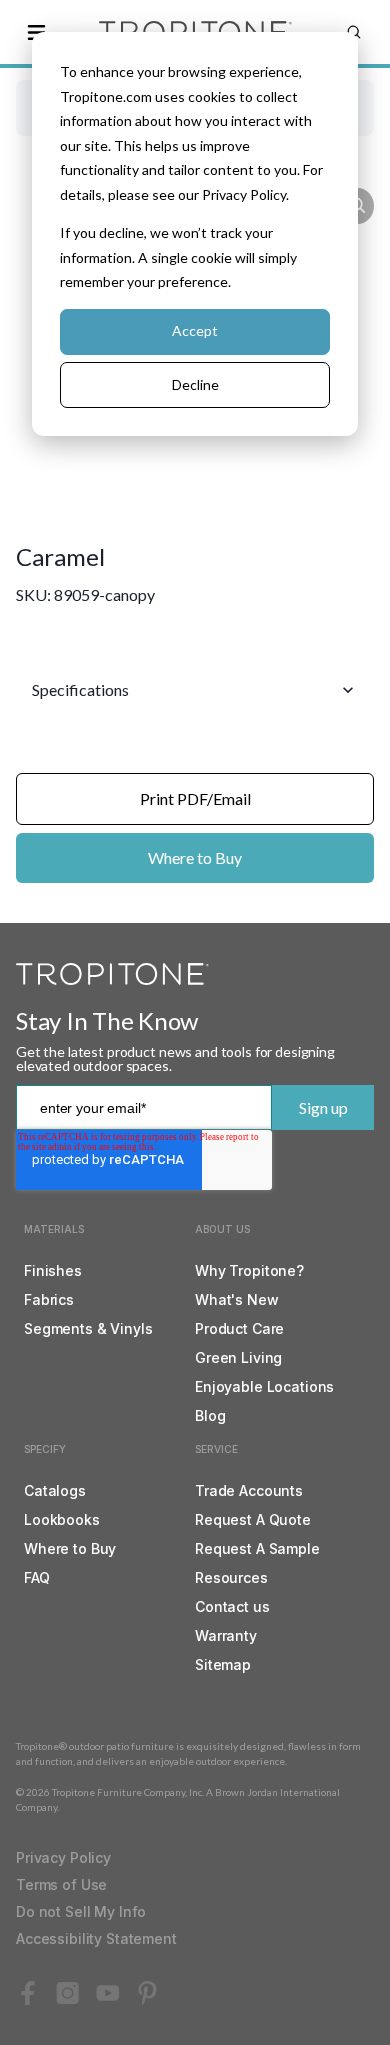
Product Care (239, 1328)
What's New (237, 1299)
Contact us (232, 1606)
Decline (195, 384)
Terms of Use (61, 1884)
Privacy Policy (63, 1857)
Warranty (226, 1635)
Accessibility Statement (96, 1938)
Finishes (53, 1270)
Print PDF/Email (195, 798)
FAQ (37, 1577)
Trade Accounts (249, 1490)
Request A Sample (257, 1548)
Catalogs (55, 1490)
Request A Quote (253, 1519)
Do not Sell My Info (81, 1911)
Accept (195, 330)
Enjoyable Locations (264, 1386)
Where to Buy (195, 857)
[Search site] (354, 32)
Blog (210, 1415)
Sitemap (223, 1664)
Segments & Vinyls (88, 1328)
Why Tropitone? (249, 1270)
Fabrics (49, 1299)
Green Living (238, 1357)
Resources (231, 1577)
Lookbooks (62, 1519)
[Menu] (36, 32)
